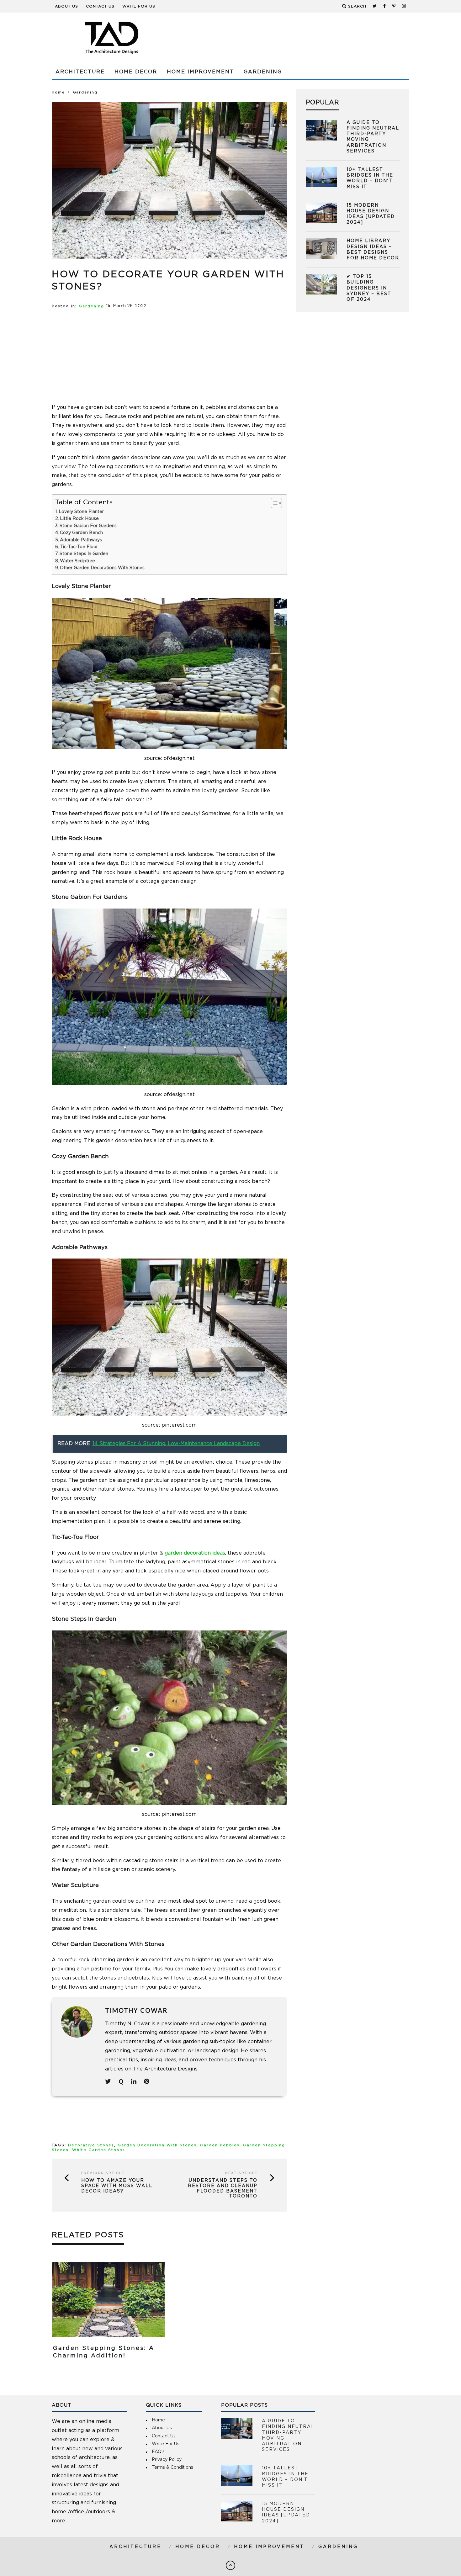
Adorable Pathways (81, 540)
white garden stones (99, 2150)
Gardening (263, 72)
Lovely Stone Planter (81, 512)
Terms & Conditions (172, 2467)
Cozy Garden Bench (81, 533)
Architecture (80, 72)
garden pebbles (220, 2145)
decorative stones (91, 2145)
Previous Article (103, 2173)
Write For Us (139, 6)
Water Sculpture (78, 561)
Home (58, 92)
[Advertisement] (295, 38)
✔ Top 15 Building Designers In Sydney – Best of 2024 (369, 288)
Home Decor (136, 72)
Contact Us (100, 6)
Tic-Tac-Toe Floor (79, 547)
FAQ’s (158, 2452)
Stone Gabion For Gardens (88, 526)
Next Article (241, 2173)
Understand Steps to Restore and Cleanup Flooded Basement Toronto (223, 2188)
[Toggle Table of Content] (273, 503)
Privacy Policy (167, 2460)
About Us (66, 6)
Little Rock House (79, 519)
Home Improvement (200, 72)
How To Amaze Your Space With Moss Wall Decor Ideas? (117, 2186)
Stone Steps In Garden (84, 554)
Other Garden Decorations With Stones (102, 568)
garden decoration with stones (157, 2145)
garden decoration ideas (195, 1553)
